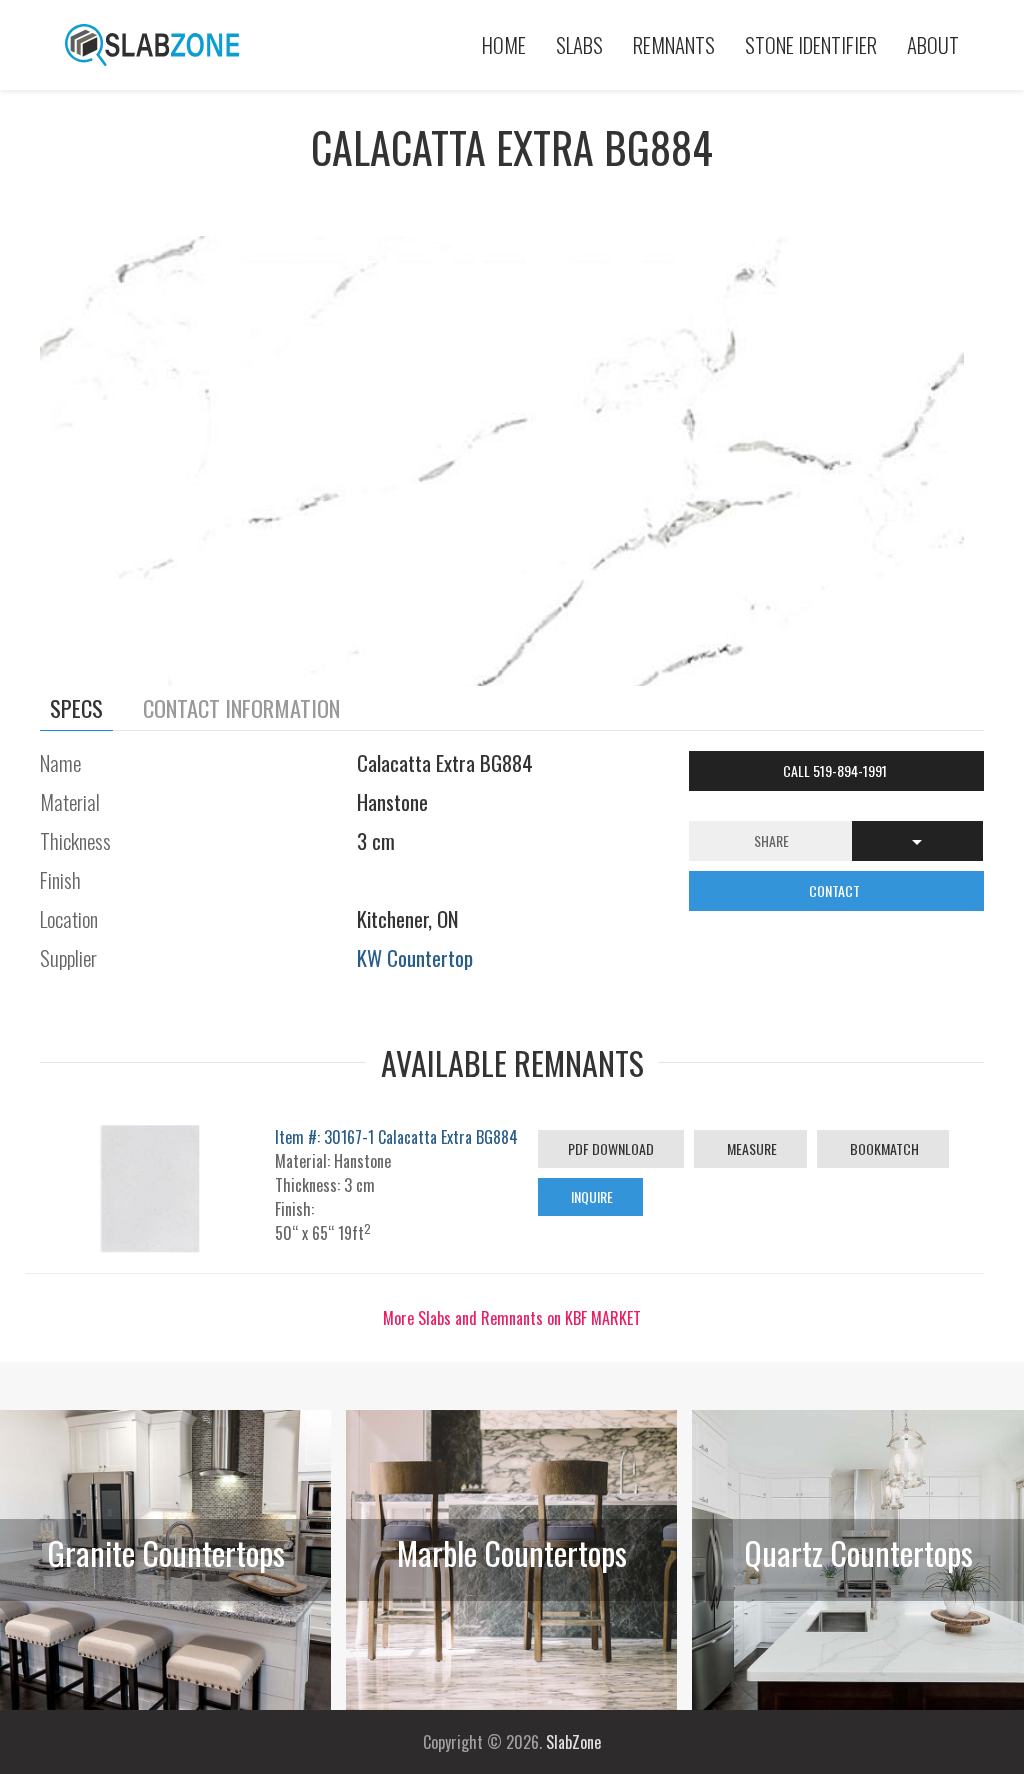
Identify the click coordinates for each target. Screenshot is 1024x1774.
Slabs (579, 44)
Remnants (674, 44)
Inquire (590, 1196)
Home (504, 44)
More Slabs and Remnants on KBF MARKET (512, 1318)
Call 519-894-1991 (836, 770)
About (933, 44)
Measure (750, 1148)
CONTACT (836, 890)
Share (771, 840)
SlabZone (573, 1742)
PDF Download (611, 1148)
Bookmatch (883, 1148)
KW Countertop (415, 957)
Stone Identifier (811, 44)
